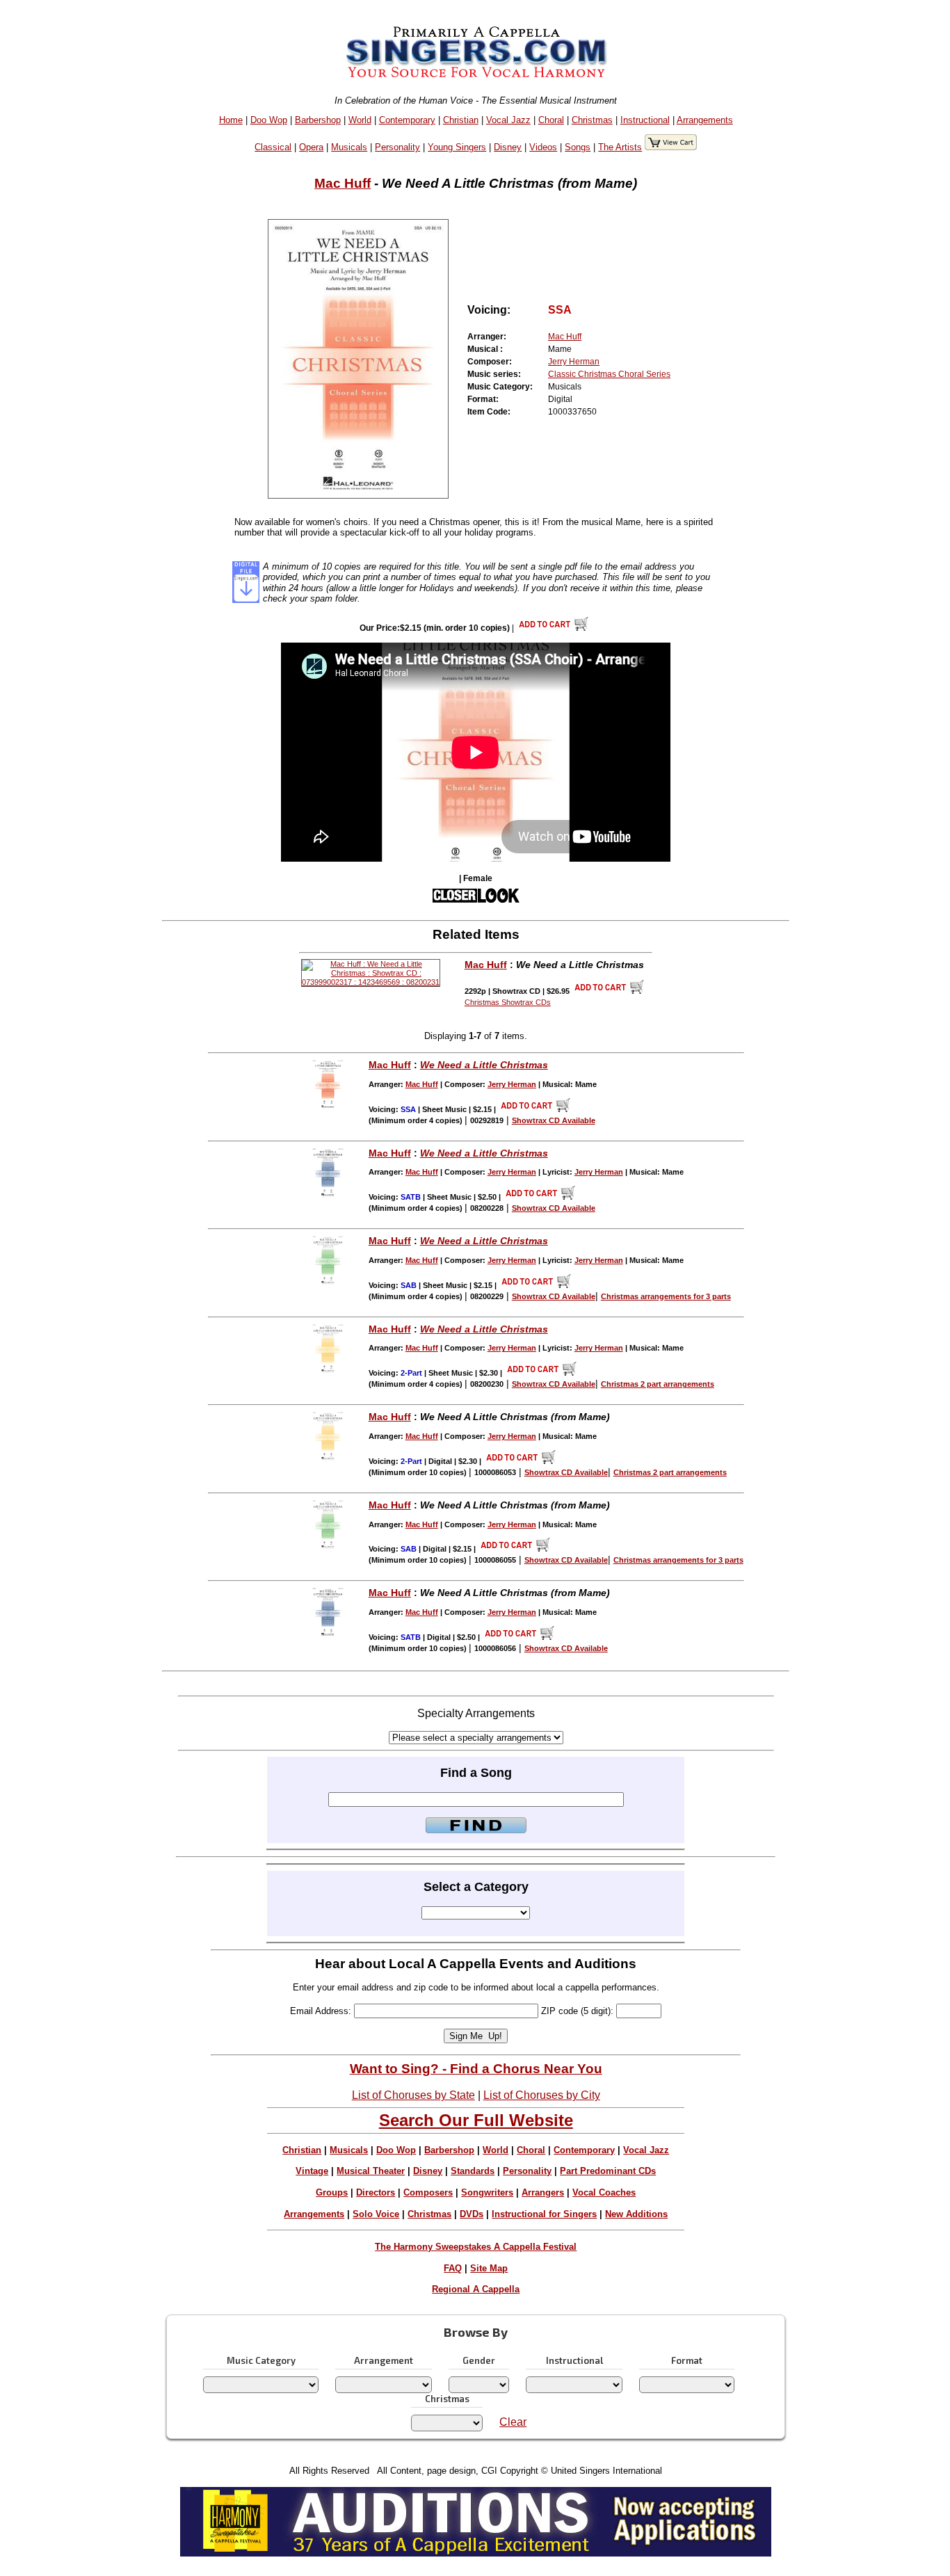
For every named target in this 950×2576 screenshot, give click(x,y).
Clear (513, 2422)
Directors (376, 2192)
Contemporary (407, 120)
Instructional (645, 120)
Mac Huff (343, 183)
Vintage (312, 2171)
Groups (332, 2192)
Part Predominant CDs (608, 2171)
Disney (508, 147)
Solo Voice (376, 2214)
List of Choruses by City (542, 2095)
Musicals (349, 147)
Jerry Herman (574, 362)
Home (231, 120)
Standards (473, 2171)
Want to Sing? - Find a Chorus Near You (476, 2069)
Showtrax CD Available (554, 1120)
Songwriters (487, 2192)
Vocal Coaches (604, 2192)
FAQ (453, 2268)
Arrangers (543, 2192)
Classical (273, 147)
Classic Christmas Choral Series (609, 374)
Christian (461, 120)
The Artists (620, 147)
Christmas (592, 120)
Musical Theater (371, 2171)
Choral (551, 120)
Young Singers (457, 147)
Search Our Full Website (476, 2120)
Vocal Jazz (508, 120)
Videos (543, 147)
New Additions (636, 2214)
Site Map (489, 2268)
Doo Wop (269, 120)
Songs (578, 147)
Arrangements (705, 120)
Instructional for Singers (544, 2214)
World (360, 120)
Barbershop (318, 120)
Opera (311, 147)
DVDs (472, 2214)
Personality (397, 147)
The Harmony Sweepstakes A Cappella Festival (476, 2247)
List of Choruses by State (413, 2095)
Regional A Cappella (476, 2289)
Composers (428, 2192)
